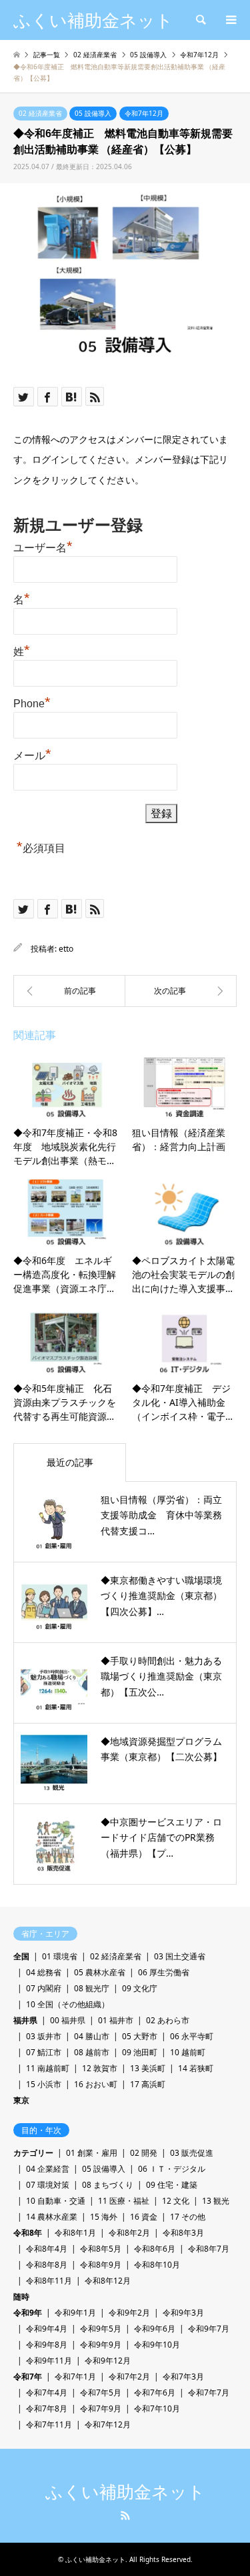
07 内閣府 (44, 1988)
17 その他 (188, 2217)
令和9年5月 (101, 2329)
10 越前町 (188, 2052)
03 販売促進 (192, 2153)
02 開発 (144, 2153)
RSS (125, 2515)
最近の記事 (70, 1462)
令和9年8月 (47, 2345)
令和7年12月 (144, 113)
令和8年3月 (183, 2233)
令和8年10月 (157, 2265)
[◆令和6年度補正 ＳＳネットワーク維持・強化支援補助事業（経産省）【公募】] (69, 991)
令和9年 (28, 2313)
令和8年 (28, 2233)
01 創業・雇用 (92, 2153)
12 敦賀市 (100, 2068)
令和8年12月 (108, 2281)
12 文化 (176, 2201)
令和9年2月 (129, 2313)
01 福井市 (116, 2020)
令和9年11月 (49, 2361)
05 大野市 (140, 2036)
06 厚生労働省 (164, 1972)
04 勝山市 (92, 2036)
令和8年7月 (209, 2249)
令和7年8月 (47, 2409)
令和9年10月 (157, 2345)
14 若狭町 (196, 2068)
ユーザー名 (43, 546)
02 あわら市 (168, 2020)
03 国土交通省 (180, 1956)
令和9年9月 (101, 2345)
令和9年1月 (75, 2313)
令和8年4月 (47, 2249)
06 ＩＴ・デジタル (172, 2169)
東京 (21, 2100)
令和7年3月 (183, 2377)
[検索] (200, 20)
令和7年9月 (101, 2409)
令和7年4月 (47, 2393)
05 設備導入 (93, 113)
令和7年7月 (209, 2393)
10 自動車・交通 (56, 2201)
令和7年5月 (101, 2393)
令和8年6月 (155, 2249)
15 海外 (104, 2217)
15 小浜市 (44, 2084)
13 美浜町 (148, 2068)
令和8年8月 (47, 2265)
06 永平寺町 (192, 2036)
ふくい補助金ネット (125, 2492)
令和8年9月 (101, 2265)
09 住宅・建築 (172, 2185)
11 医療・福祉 (124, 2201)
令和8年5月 (101, 2249)
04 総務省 (44, 1972)
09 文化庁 (140, 1988)
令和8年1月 (75, 2233)
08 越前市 (92, 2052)
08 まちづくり (108, 2185)
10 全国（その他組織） (68, 2004)
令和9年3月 (183, 2313)
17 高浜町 (148, 2084)
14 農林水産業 (52, 2217)
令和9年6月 (155, 2329)
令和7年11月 (49, 2424)
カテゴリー (33, 2153)
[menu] (230, 20)
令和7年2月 (129, 2377)
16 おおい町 (96, 2084)
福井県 (25, 2020)
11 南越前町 (48, 2068)
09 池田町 (140, 2052)
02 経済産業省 (40, 113)
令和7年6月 (155, 2393)
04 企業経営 (48, 2169)
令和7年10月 (157, 2409)
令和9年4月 (47, 2329)
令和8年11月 (49, 2281)
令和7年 (28, 2377)
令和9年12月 (108, 2361)
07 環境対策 (48, 2185)
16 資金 (144, 2217)
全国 (21, 1956)
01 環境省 (60, 1956)
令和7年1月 (75, 2377)
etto (66, 949)
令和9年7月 (209, 2329)
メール (32, 754)
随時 (21, 2297)
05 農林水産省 (100, 1972)
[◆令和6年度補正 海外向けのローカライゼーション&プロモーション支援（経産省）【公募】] (181, 991)
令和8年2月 (129, 2233)
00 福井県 (68, 2020)
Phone (32, 702)
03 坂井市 (44, 2036)
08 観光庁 (92, 1988)
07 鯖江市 (44, 2052)
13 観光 (216, 2201)
